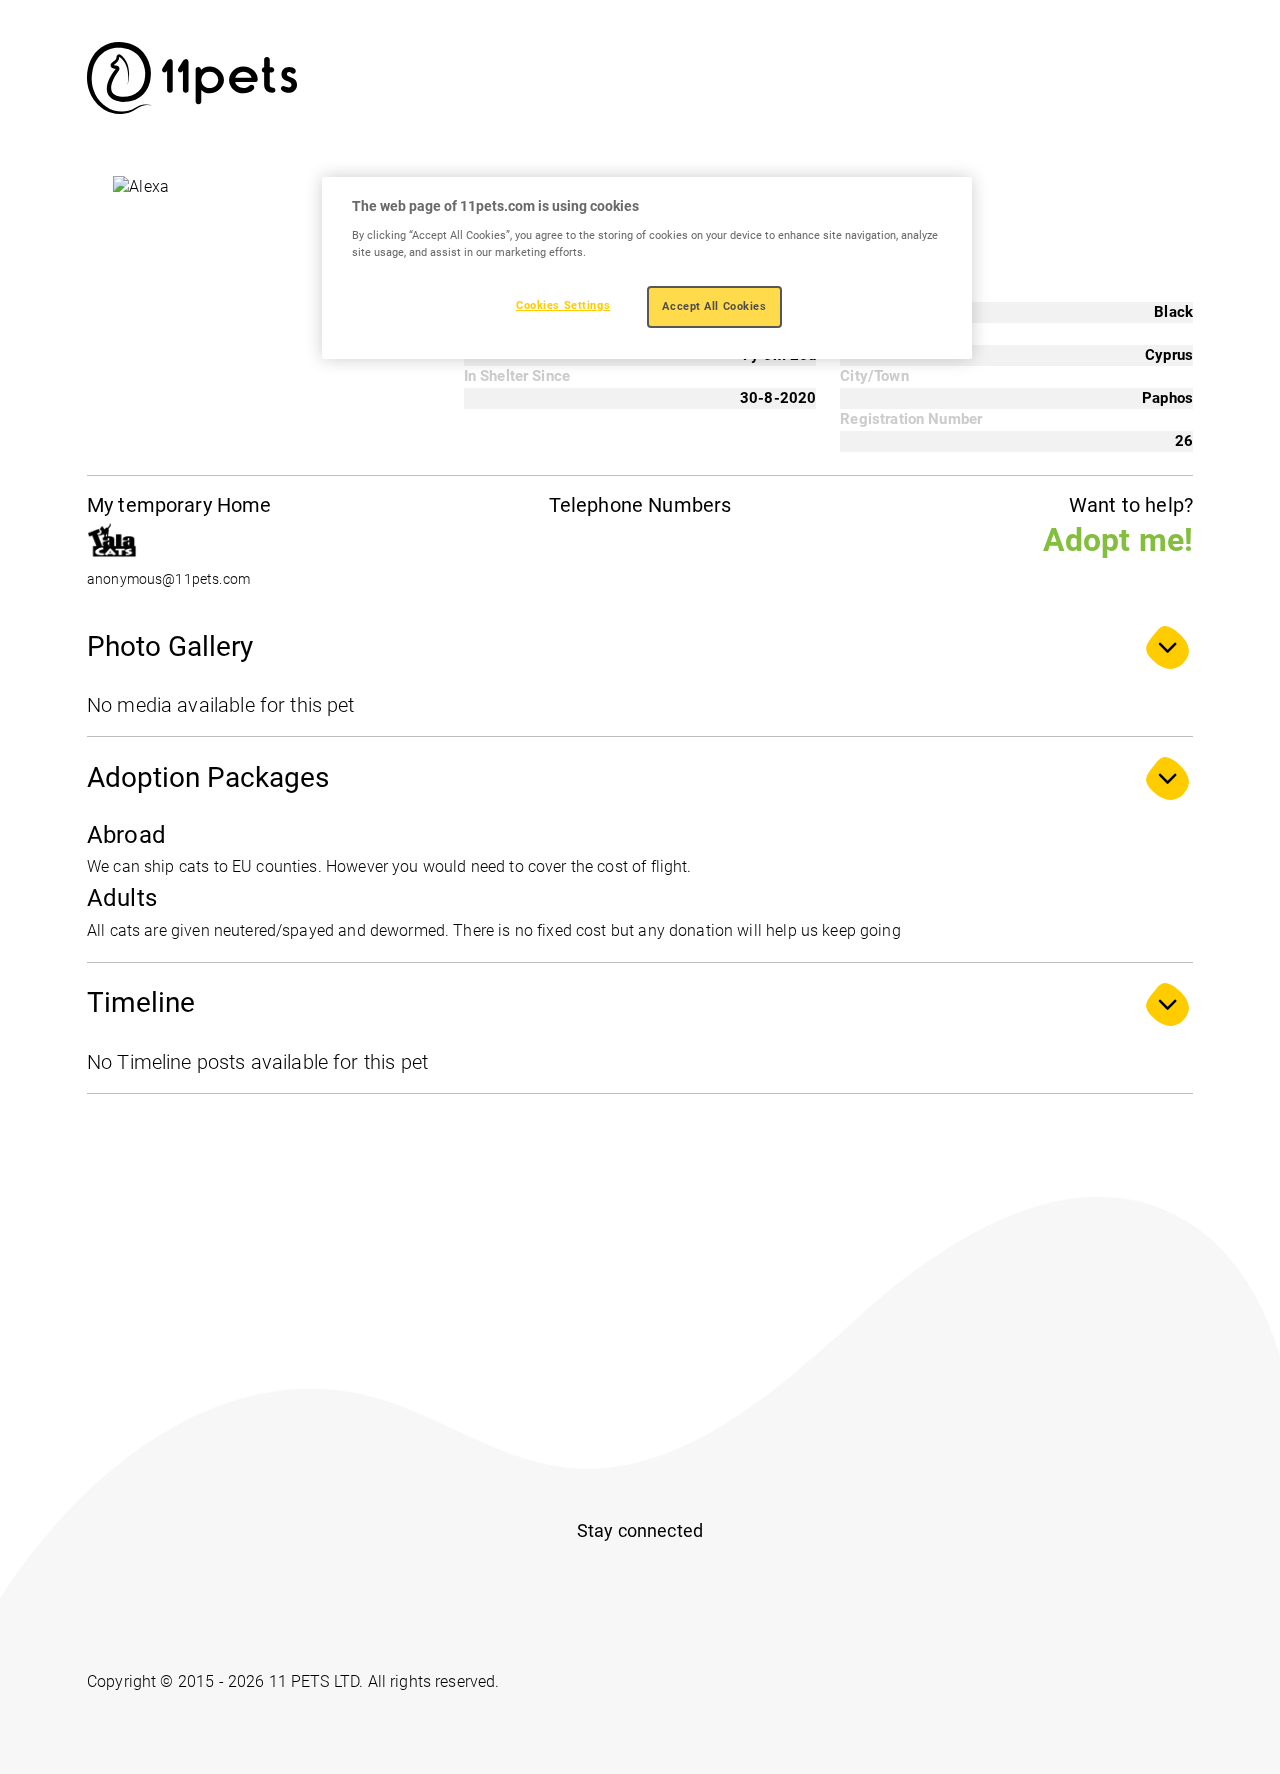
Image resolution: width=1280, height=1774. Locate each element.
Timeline (141, 1002)
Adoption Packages (208, 777)
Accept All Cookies (714, 306)
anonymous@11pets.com (168, 579)
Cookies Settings (563, 305)
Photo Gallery (170, 646)
